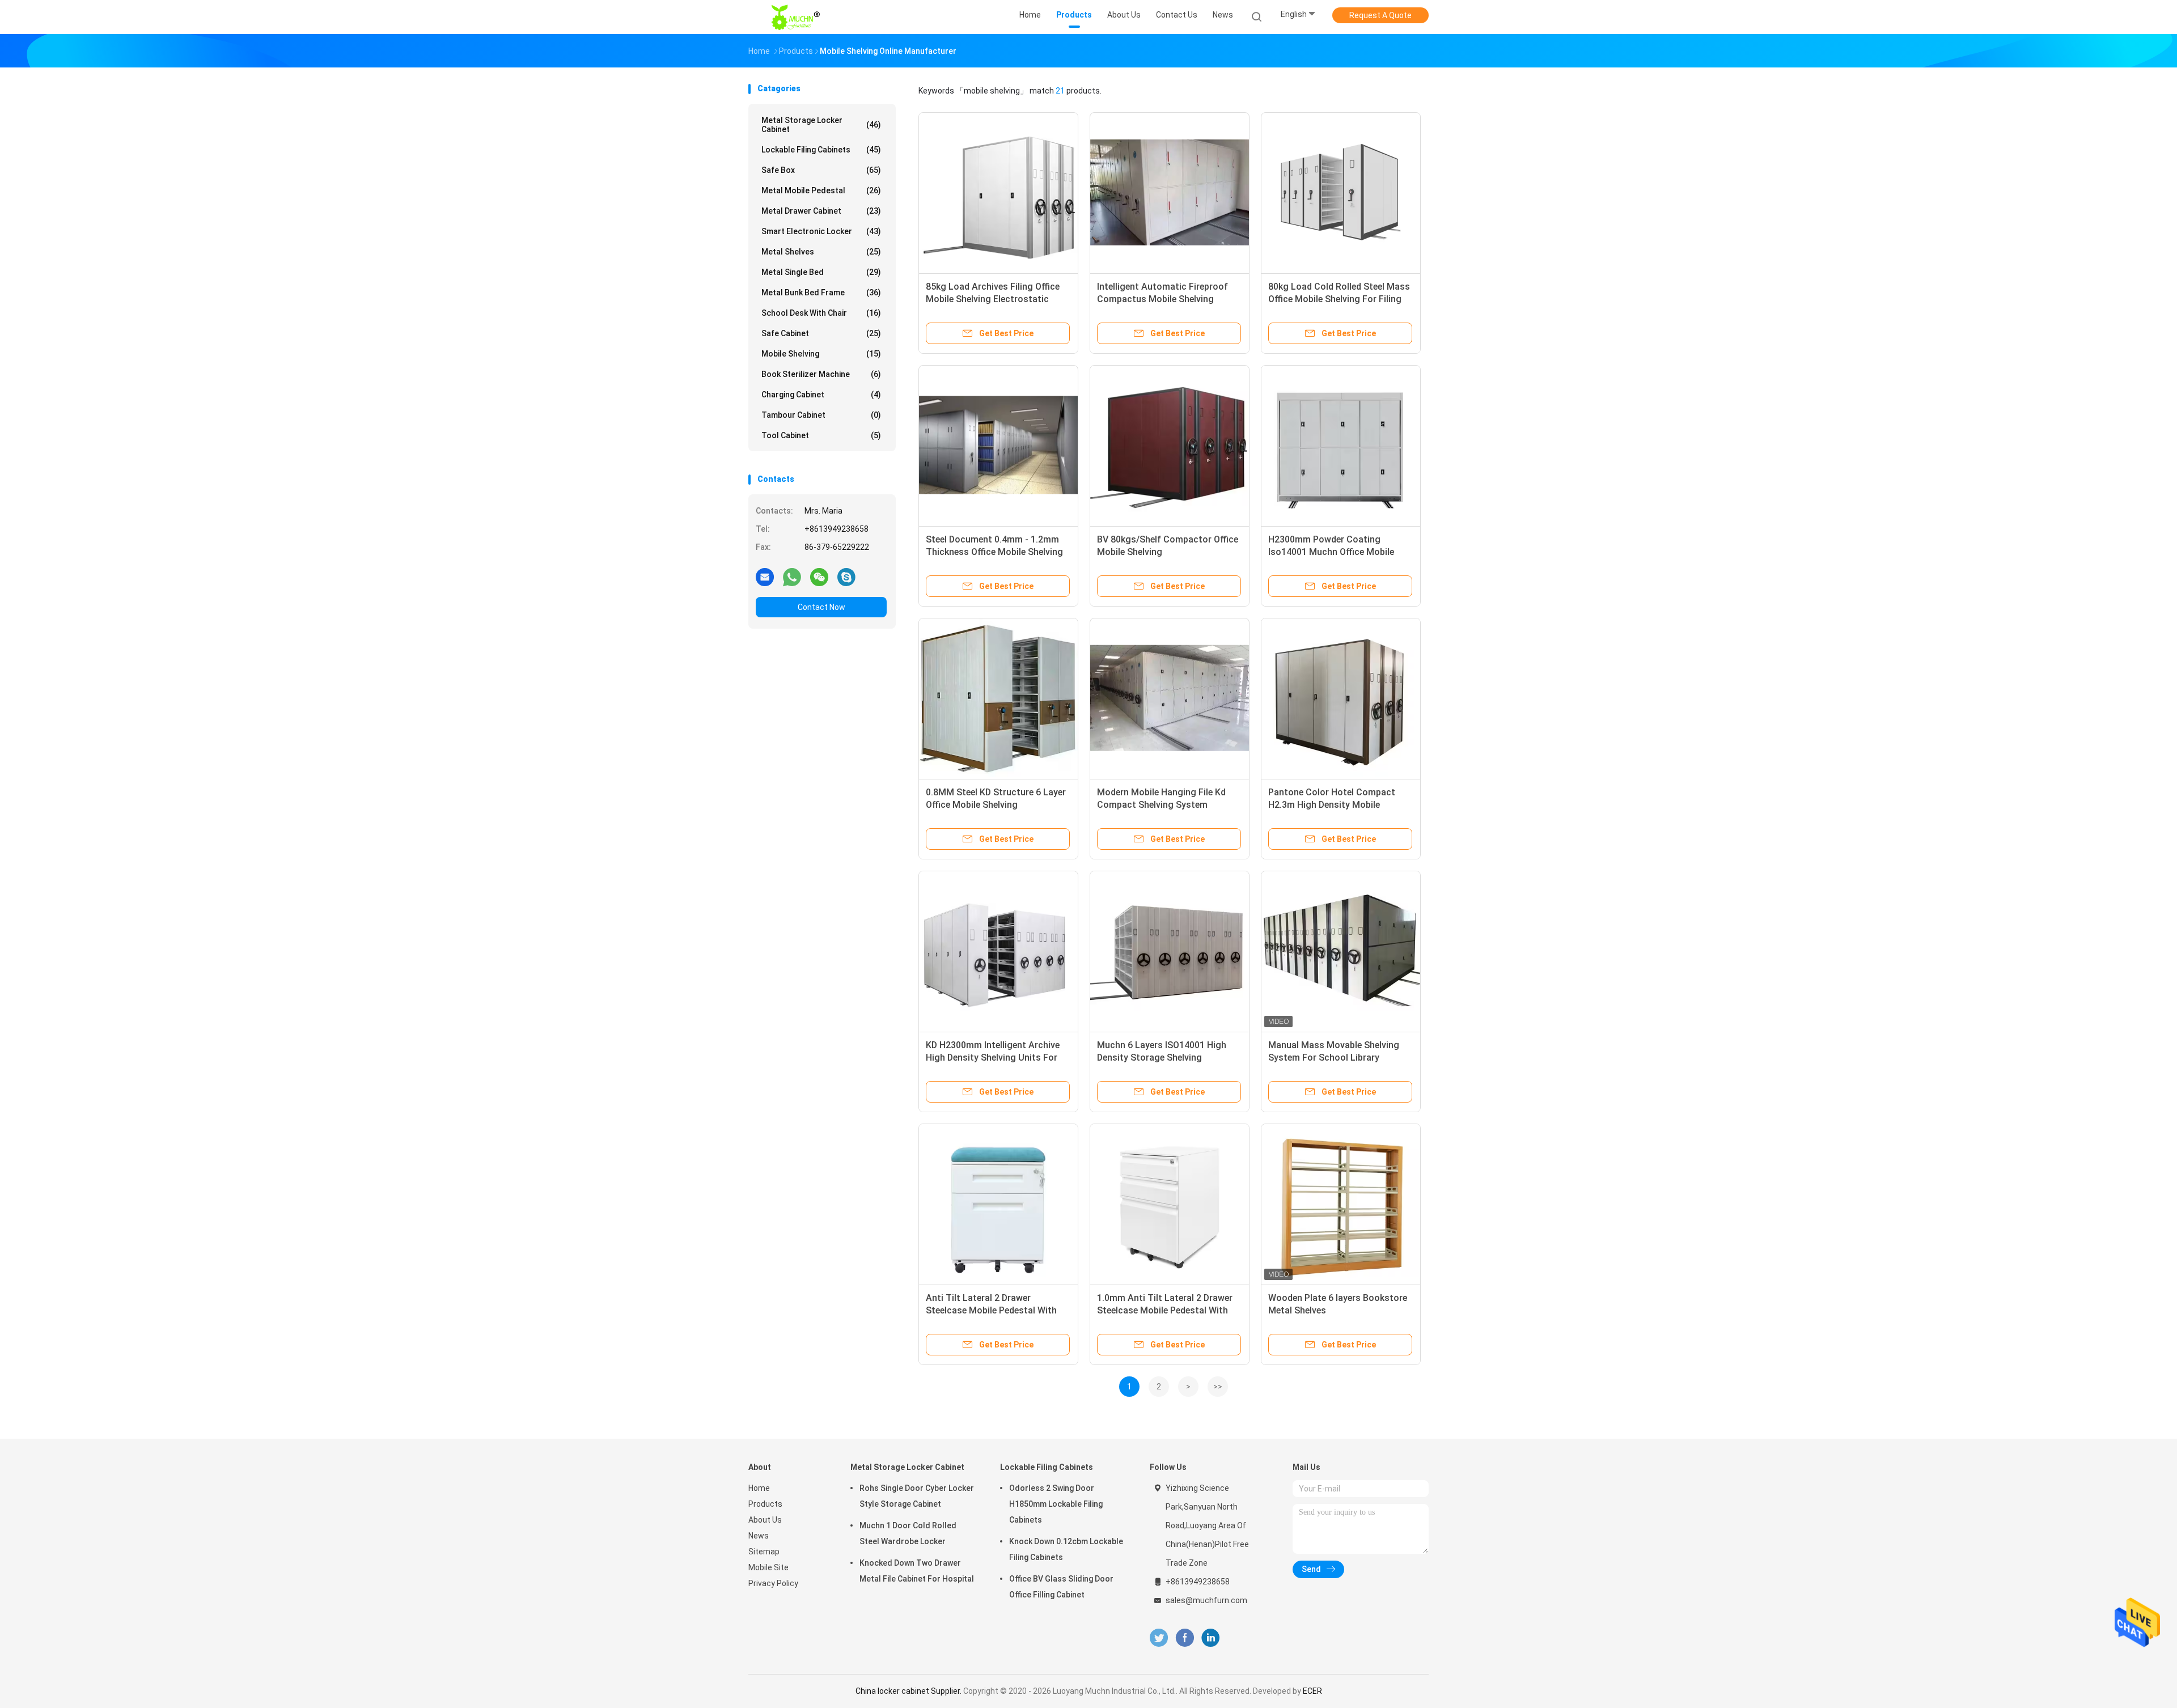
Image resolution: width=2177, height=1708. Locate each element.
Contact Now (821, 607)
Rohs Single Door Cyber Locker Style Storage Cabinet (917, 1496)
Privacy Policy (773, 1583)
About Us (765, 1520)
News (759, 1536)
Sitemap (764, 1552)
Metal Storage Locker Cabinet (821, 125)
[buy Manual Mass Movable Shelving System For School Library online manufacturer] (1341, 951)
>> (1218, 1387)
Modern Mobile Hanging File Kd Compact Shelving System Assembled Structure (1161, 805)
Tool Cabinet (821, 435)
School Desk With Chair (821, 313)
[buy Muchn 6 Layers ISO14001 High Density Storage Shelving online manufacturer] (1170, 951)
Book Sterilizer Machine (821, 374)
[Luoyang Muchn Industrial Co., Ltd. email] (765, 577)
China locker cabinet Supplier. (909, 1691)
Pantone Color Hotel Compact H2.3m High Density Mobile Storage (1332, 805)
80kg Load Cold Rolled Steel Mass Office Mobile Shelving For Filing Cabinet (1339, 299)
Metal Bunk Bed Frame (821, 293)
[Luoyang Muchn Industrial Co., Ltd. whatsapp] (792, 577)
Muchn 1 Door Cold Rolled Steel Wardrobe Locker (908, 1533)
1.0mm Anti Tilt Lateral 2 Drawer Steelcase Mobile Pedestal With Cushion (1165, 1310)
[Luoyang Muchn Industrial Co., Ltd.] (798, 17)
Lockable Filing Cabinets (821, 150)
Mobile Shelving (821, 354)
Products (765, 1504)
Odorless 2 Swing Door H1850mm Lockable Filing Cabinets (1056, 1504)
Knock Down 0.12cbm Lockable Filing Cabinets (1066, 1549)
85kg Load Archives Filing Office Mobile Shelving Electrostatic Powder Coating (993, 299)
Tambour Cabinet (821, 415)
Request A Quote (1380, 15)
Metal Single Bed (821, 272)
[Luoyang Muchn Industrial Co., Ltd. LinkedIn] (1211, 1638)
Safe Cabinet (821, 333)
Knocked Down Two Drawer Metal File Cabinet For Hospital (917, 1571)
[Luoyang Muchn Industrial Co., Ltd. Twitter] (1159, 1638)
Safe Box (821, 170)
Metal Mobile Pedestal (821, 190)
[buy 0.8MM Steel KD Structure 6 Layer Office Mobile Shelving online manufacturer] (998, 698)
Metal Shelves (821, 252)
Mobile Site (768, 1567)
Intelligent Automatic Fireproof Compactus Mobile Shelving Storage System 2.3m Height (1162, 299)
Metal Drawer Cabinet (821, 211)
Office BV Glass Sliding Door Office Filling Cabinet (1061, 1587)
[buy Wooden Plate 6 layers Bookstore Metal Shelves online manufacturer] (1341, 1203)
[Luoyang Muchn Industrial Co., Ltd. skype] (846, 577)
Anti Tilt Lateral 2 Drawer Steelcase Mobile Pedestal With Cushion (991, 1310)
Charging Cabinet (821, 395)
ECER (1312, 1691)
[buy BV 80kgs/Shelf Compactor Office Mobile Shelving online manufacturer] (1170, 445)
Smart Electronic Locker (821, 231)
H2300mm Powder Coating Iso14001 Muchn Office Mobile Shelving (1331, 552)
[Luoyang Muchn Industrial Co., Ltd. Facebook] (1185, 1638)
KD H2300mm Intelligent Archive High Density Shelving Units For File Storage (993, 1058)
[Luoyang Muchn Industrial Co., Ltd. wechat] (819, 577)
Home (759, 1488)
